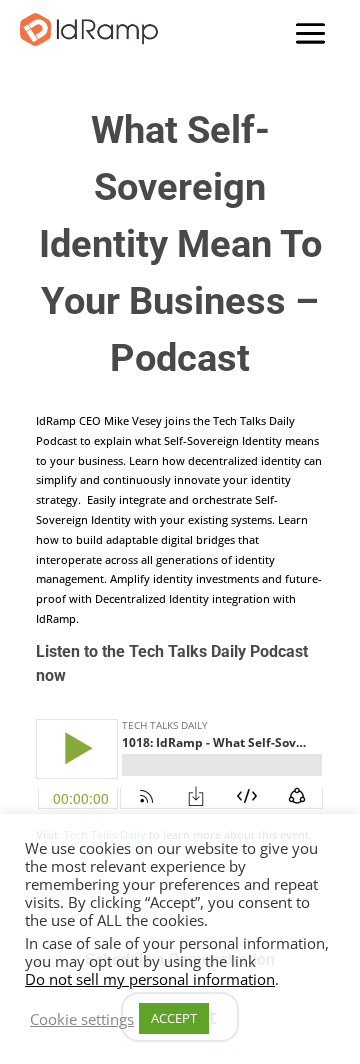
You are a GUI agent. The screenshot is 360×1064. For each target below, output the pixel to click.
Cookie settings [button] (82, 1019)
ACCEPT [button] (174, 1018)
